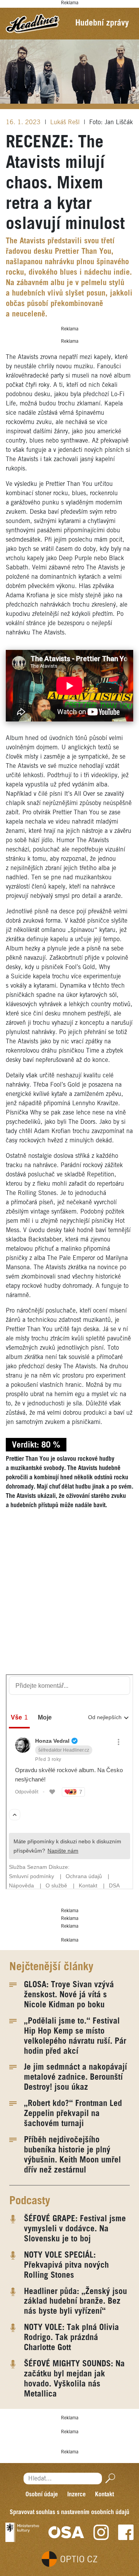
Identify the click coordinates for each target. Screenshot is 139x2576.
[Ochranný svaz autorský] (66, 2532)
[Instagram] (101, 2532)
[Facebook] (126, 2532)
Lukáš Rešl (66, 122)
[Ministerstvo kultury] (22, 2532)
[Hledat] (109, 2478)
